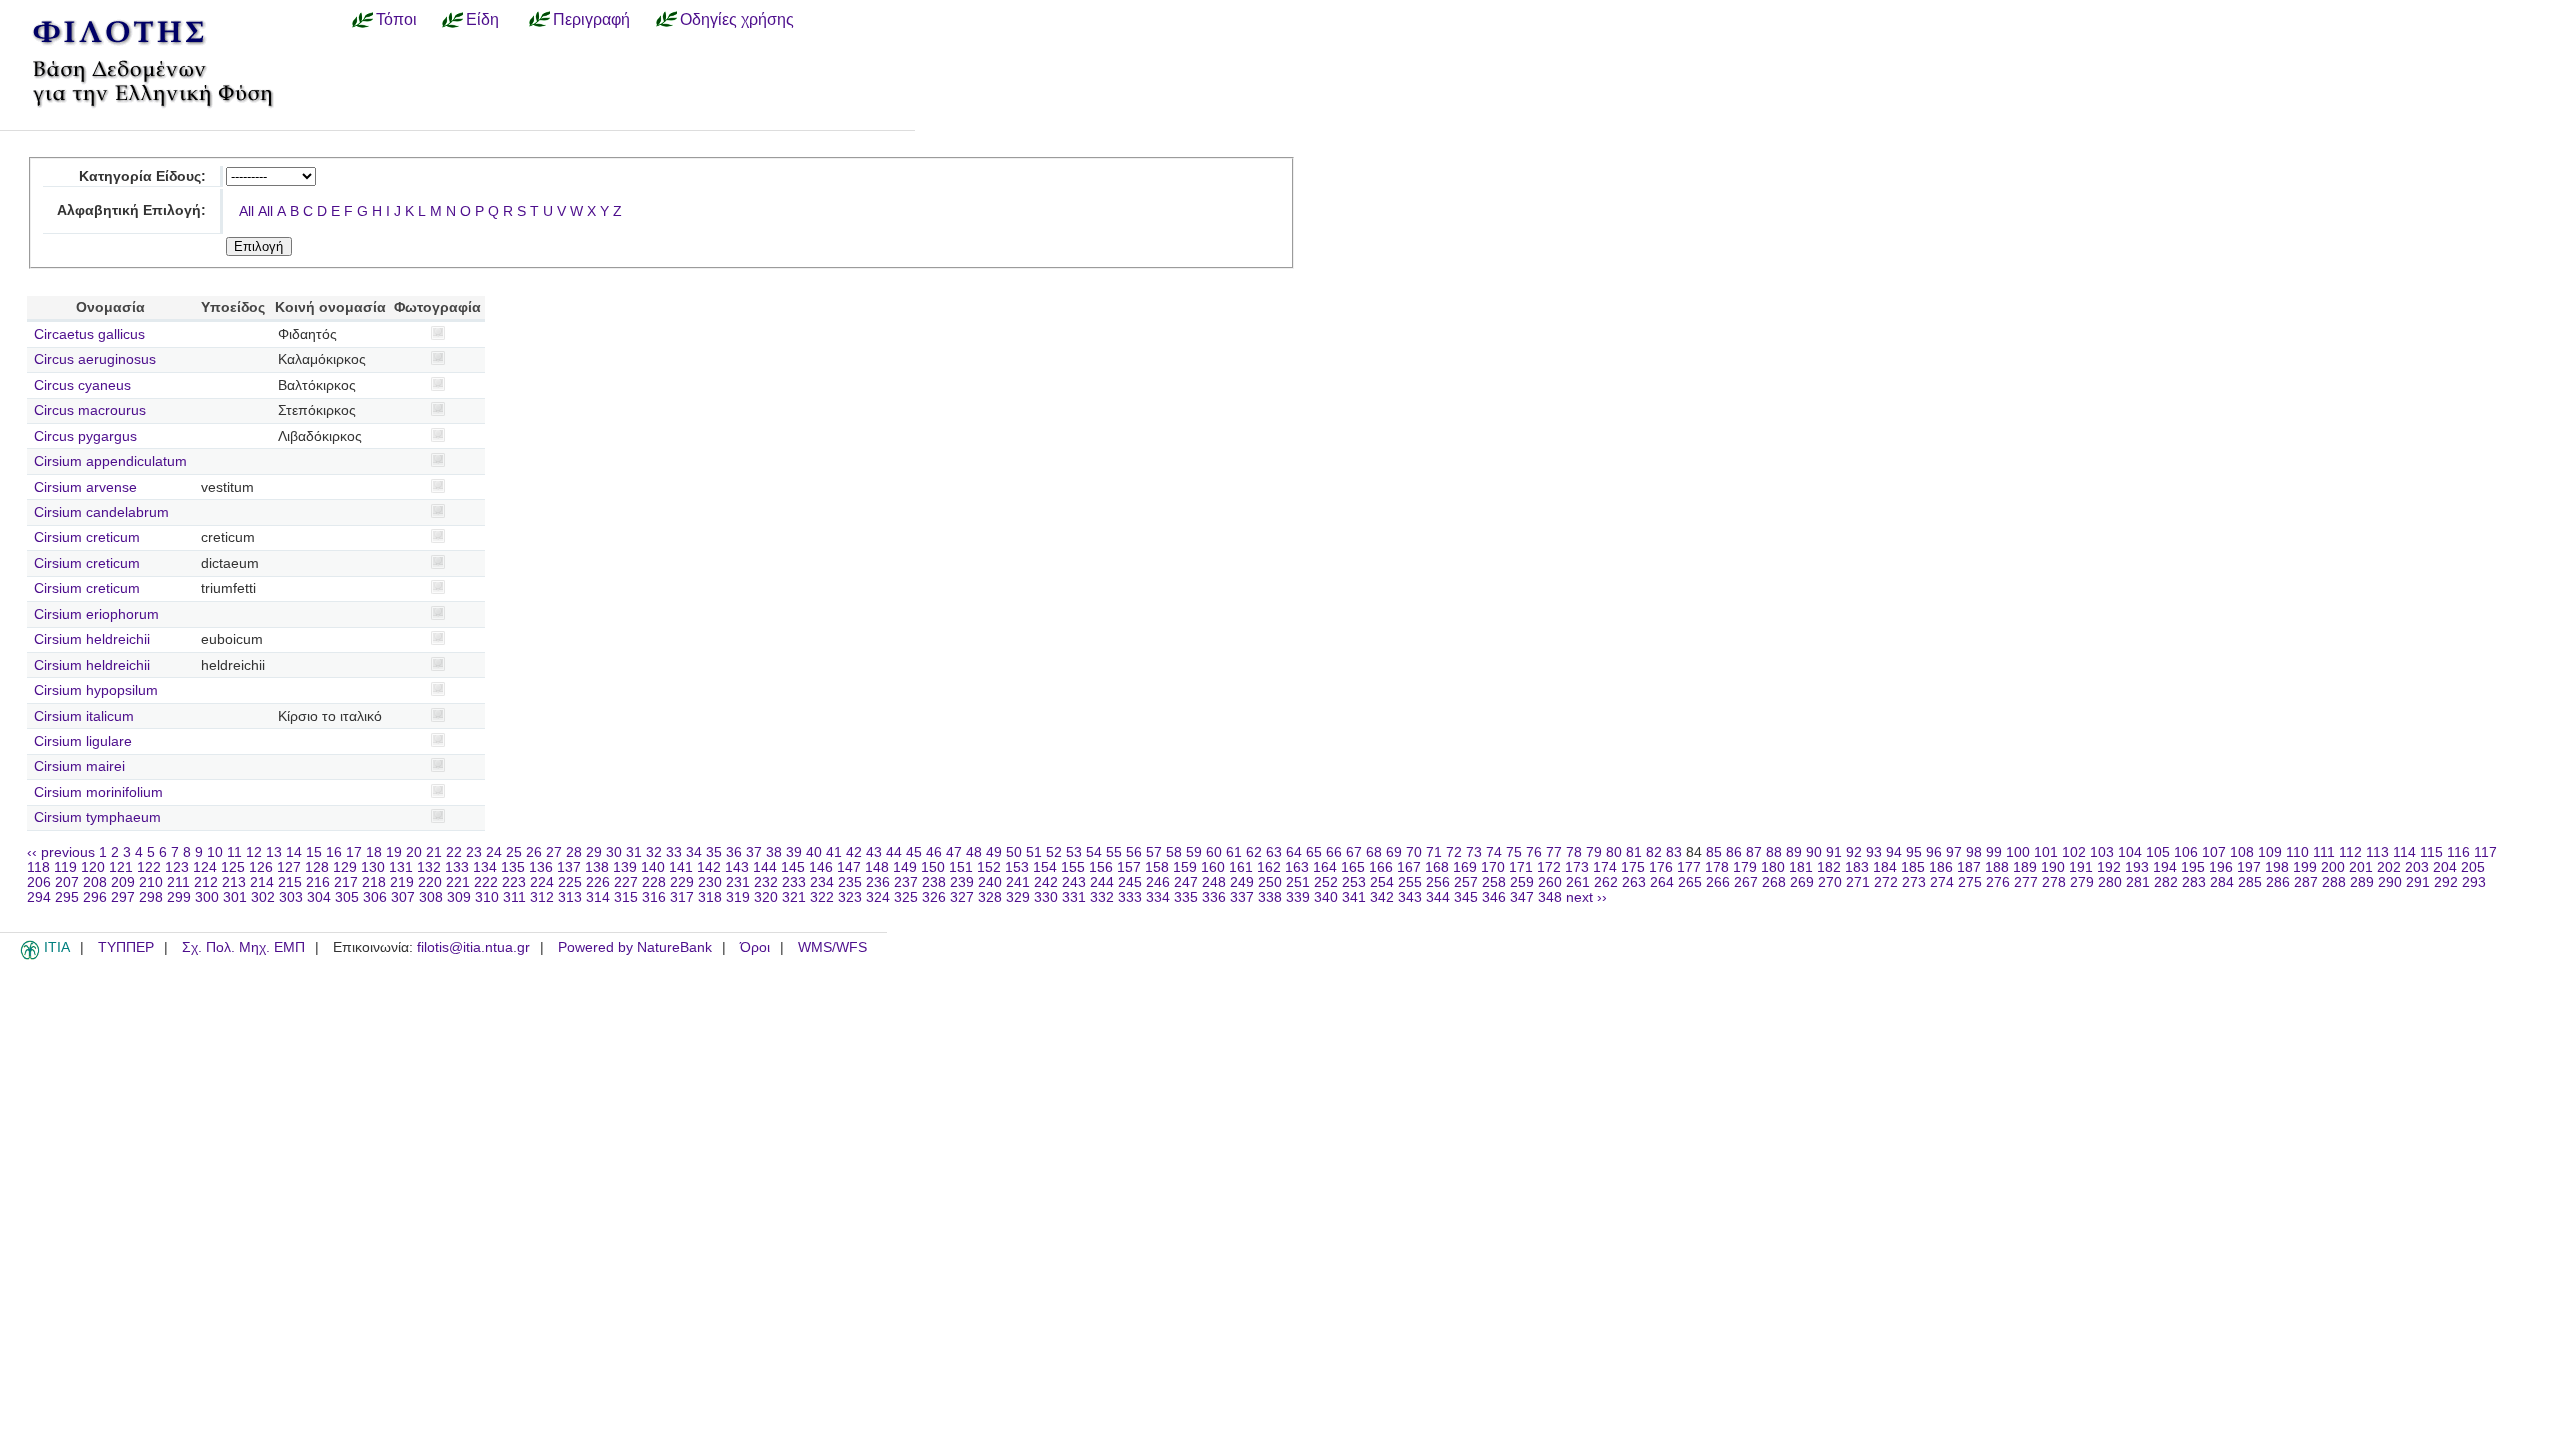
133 (457, 867)
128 (317, 867)
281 (2138, 882)
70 (1414, 852)
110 (2297, 852)
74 (1494, 852)
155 (1073, 867)
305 (347, 897)
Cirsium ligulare (83, 741)
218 (374, 882)
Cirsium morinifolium (98, 792)
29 (594, 852)
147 (849, 867)
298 (151, 897)
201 (2361, 867)
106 (2186, 852)
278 (2054, 882)
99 (1994, 852)
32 (654, 852)
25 (514, 852)
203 (2417, 867)
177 (1689, 867)
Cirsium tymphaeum (97, 817)
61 (1234, 852)
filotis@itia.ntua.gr (473, 947)
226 (598, 882)
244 (1102, 882)
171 (1521, 867)
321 (794, 897)
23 (474, 852)
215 (290, 882)
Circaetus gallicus (89, 334)
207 (67, 882)
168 (1437, 867)
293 (2474, 882)
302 (263, 897)
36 (734, 852)
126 (261, 867)
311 (514, 897)
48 (974, 852)
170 (1493, 867)
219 (402, 882)
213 (234, 882)
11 (234, 852)
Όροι (755, 947)
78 (1574, 852)
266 (1718, 882)
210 (151, 882)
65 (1314, 852)
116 (2458, 852)
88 (1774, 852)
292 (2446, 882)
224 (542, 882)
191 (2081, 867)
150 (933, 867)
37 (754, 852)
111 (2324, 852)
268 (1774, 882)
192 (2109, 867)
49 (994, 852)
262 (1606, 882)
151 (961, 867)
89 (1794, 852)
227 (626, 882)
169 (1465, 867)
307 (403, 897)
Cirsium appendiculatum (110, 461)
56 (1134, 852)
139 (625, 867)
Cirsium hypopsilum (96, 690)
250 (1270, 882)
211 (178, 882)
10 (215, 852)
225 (570, 882)
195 (2193, 867)
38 (774, 852)
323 (850, 897)
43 (874, 852)
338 (1270, 897)
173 (1577, 867)
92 (1854, 852)
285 (2250, 882)
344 (1438, 897)
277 (2026, 882)
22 (454, 852)
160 (1213, 867)
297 (123, 897)
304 (319, 897)
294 (39, 897)
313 (570, 897)
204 (2445, 867)
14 (294, 852)
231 (738, 882)
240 (990, 882)
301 (235, 897)
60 (1214, 852)
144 (765, 867)
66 (1334, 852)
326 (934, 897)
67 (1354, 852)
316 (654, 897)
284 (2222, 882)
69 (1394, 852)
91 (1834, 852)
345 (1466, 897)
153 (1017, 867)
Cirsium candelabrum (101, 512)
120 (93, 867)
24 (494, 852)
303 (291, 897)
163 (1297, 867)
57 (1154, 852)
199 (2305, 867)
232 (766, 882)
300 (207, 897)
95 (1914, 852)
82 (1654, 852)
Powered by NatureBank (635, 947)
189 (2025, 867)
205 (2473, 867)
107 (2214, 852)
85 (1714, 852)
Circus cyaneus (82, 385)
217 (346, 882)
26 (534, 852)
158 (1157, 867)
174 (1605, 867)
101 (2046, 852)
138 (597, 867)
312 (542, 897)
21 (434, 852)
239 (962, 882)
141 (681, 867)
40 (814, 852)
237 (906, 882)
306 (375, 897)
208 (95, 882)
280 (2110, 882)
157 (1129, 867)
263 (1634, 882)
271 (1858, 882)
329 (1018, 897)
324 (878, 897)
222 (486, 882)
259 (1522, 882)
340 (1326, 897)
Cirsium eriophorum (96, 614)
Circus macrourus (90, 410)
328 (990, 897)
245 (1130, 882)
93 (1874, 852)
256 (1438, 882)
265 (1690, 882)
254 (1382, 882)
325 (906, 897)
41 (834, 852)
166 (1381, 867)
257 (1466, 882)
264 (1662, 882)
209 (123, 882)
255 (1410, 882)
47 (954, 852)
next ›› (1586, 897)
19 (394, 852)
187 (1969, 867)
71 (1434, 852)
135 (513, 867)
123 (177, 867)
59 (1194, 852)
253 (1354, 882)
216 (318, 882)
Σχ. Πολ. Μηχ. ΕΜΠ (243, 947)
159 (1185, 867)
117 (2485, 852)
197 (2249, 867)
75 (1514, 852)
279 (2082, 882)
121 (121, 867)
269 (1802, 882)
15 (314, 852)
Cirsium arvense (85, 487)
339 (1298, 897)
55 (1114, 852)
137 (569, 867)
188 (1997, 867)
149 (905, 867)
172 (1549, 867)
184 (1885, 867)
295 (67, 897)
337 (1242, 897)
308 (431, 897)
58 (1174, 852)
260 (1550, 882)
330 (1046, 897)
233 (794, 882)
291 (2418, 882)
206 (39, 882)
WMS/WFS (832, 947)
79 (1594, 852)
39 (794, 852)
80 (1614, 852)
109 (2270, 852)
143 (737, 867)
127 (289, 867)
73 (1474, 852)
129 (345, 867)
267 (1746, 882)
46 (934, 852)
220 (430, 882)
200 (2333, 867)
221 (458, 882)
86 (1734, 852)
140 (653, 867)
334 (1158, 897)
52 (1054, 852)
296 (95, 897)
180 (1773, 867)
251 (1298, 882)
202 (2389, 867)
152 (989, 867)
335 (1186, 897)
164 (1325, 867)
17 (354, 852)
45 (914, 852)
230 (710, 882)
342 (1382, 897)
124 (205, 867)
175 (1633, 867)
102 (2074, 852)
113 (2377, 852)
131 (401, 867)
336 (1214, 897)
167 (1409, 867)
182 (1829, 867)
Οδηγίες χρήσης (737, 19)
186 (1941, 867)
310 (487, 897)
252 (1326, 882)
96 (1934, 852)
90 (1814, 852)
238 (934, 882)
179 (1745, 867)
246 (1158, 882)
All (246, 211)
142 (709, 867)
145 (793, 867)
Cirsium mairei (79, 766)
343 (1410, 897)
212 (206, 882)
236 (878, 882)
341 (1354, 897)
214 (262, 882)
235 (850, 882)
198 (2277, 867)
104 (2130, 852)
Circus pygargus (85, 436)
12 (254, 852)
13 (274, 852)
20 (414, 852)
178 (1717, 867)
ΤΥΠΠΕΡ (126, 947)
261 (1578, 882)
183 (1857, 867)
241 (1018, 882)
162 (1269, 867)
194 (2165, 867)
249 (1242, 882)
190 (2053, 867)
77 (1554, 852)
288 (2334, 882)
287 (2306, 882)
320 (766, 897)
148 (877, 867)
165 (1353, 867)
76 (1534, 852)
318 (710, 897)
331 (1074, 897)
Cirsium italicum (84, 716)
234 (822, 882)
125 (233, 867)
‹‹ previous (61, 852)
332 (1102, 897)
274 (1942, 882)
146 (821, 867)
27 (554, 852)
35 (714, 852)
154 (1045, 867)
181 (1801, 867)
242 (1046, 882)
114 (2404, 852)
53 (1074, 852)
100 (2018, 852)
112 (2350, 852)
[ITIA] (30, 956)
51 (1034, 852)
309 (459, 897)
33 (674, 852)
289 (2362, 882)
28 (574, 852)
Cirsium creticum (87, 537)
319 (738, 897)
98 (1974, 852)
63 (1274, 852)
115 (2431, 852)
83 (1674, 852)
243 (1074, 882)
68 (1374, 852)
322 (822, 897)
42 (854, 852)
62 (1254, 852)
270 (1830, 882)
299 (179, 897)
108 (2242, 852)
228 (654, 882)
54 (1094, 852)
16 (334, 852)
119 (65, 867)
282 (2166, 882)
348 (1550, 897)
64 (1294, 852)
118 (38, 867)
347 (1522, 897)
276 (1998, 882)
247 (1186, 882)
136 (541, 867)
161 (1241, 867)
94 (1894, 852)
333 (1130, 897)
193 (2137, 867)
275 (1970, 882)
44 (894, 852)
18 (374, 852)
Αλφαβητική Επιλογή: (131, 210)
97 (1954, 852)
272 (1886, 882)
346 (1494, 897)
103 (2102, 852)
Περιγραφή (591, 19)
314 (598, 897)
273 (1914, 882)
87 (1754, 852)
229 (682, 882)
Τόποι (396, 19)
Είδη (482, 19)
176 (1661, 867)
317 (682, 897)
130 (373, 867)
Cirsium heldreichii (92, 639)
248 (1214, 882)
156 (1101, 867)
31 (634, 852)
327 (962, 897)
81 (1634, 852)
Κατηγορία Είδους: (142, 176)
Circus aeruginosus (95, 359)
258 (1494, 882)
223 (514, 882)
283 (2194, 882)
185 (1913, 867)
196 (2221, 867)
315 (626, 897)
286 (2278, 882)
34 (694, 852)
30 (614, 852)
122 (149, 867)
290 (2390, 882)
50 (1014, 852)
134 (485, 867)
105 (2158, 852)
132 (429, 867)
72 (1454, 852)
